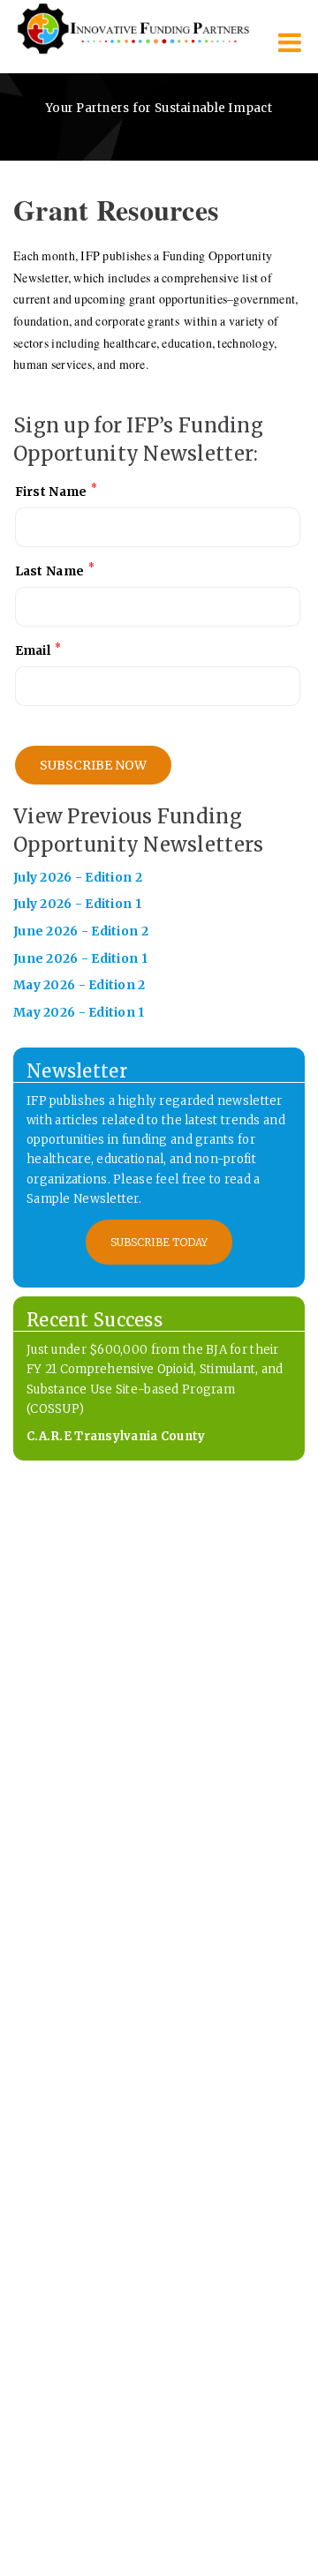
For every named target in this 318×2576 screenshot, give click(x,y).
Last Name (55, 570)
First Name (57, 490)
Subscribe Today (159, 1242)
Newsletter (77, 1071)
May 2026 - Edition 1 (79, 1012)
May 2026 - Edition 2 (79, 985)
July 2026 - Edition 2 (78, 877)
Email (38, 650)
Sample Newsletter (83, 1199)
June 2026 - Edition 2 (81, 931)
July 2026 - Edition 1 (77, 904)
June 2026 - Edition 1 (80, 958)
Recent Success (95, 1320)
